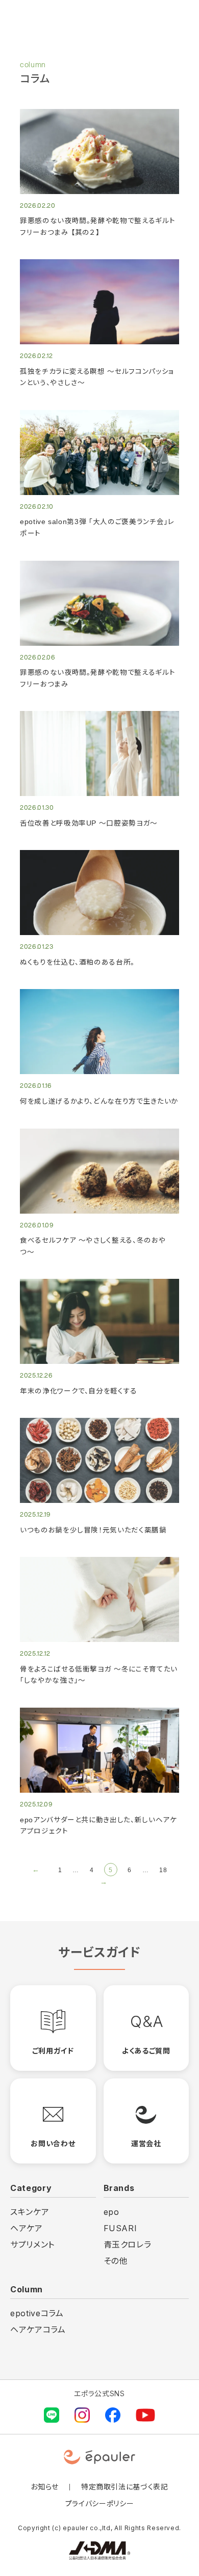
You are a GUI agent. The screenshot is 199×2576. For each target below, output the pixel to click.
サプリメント (32, 2244)
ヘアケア (27, 2228)
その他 (116, 2261)
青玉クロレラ (128, 2244)
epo (111, 2212)
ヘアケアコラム (38, 2330)
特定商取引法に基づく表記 (125, 2487)
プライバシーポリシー (100, 2503)
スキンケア (30, 2212)
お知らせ (45, 2487)
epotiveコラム (37, 2313)
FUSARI (120, 2228)
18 (163, 1870)
